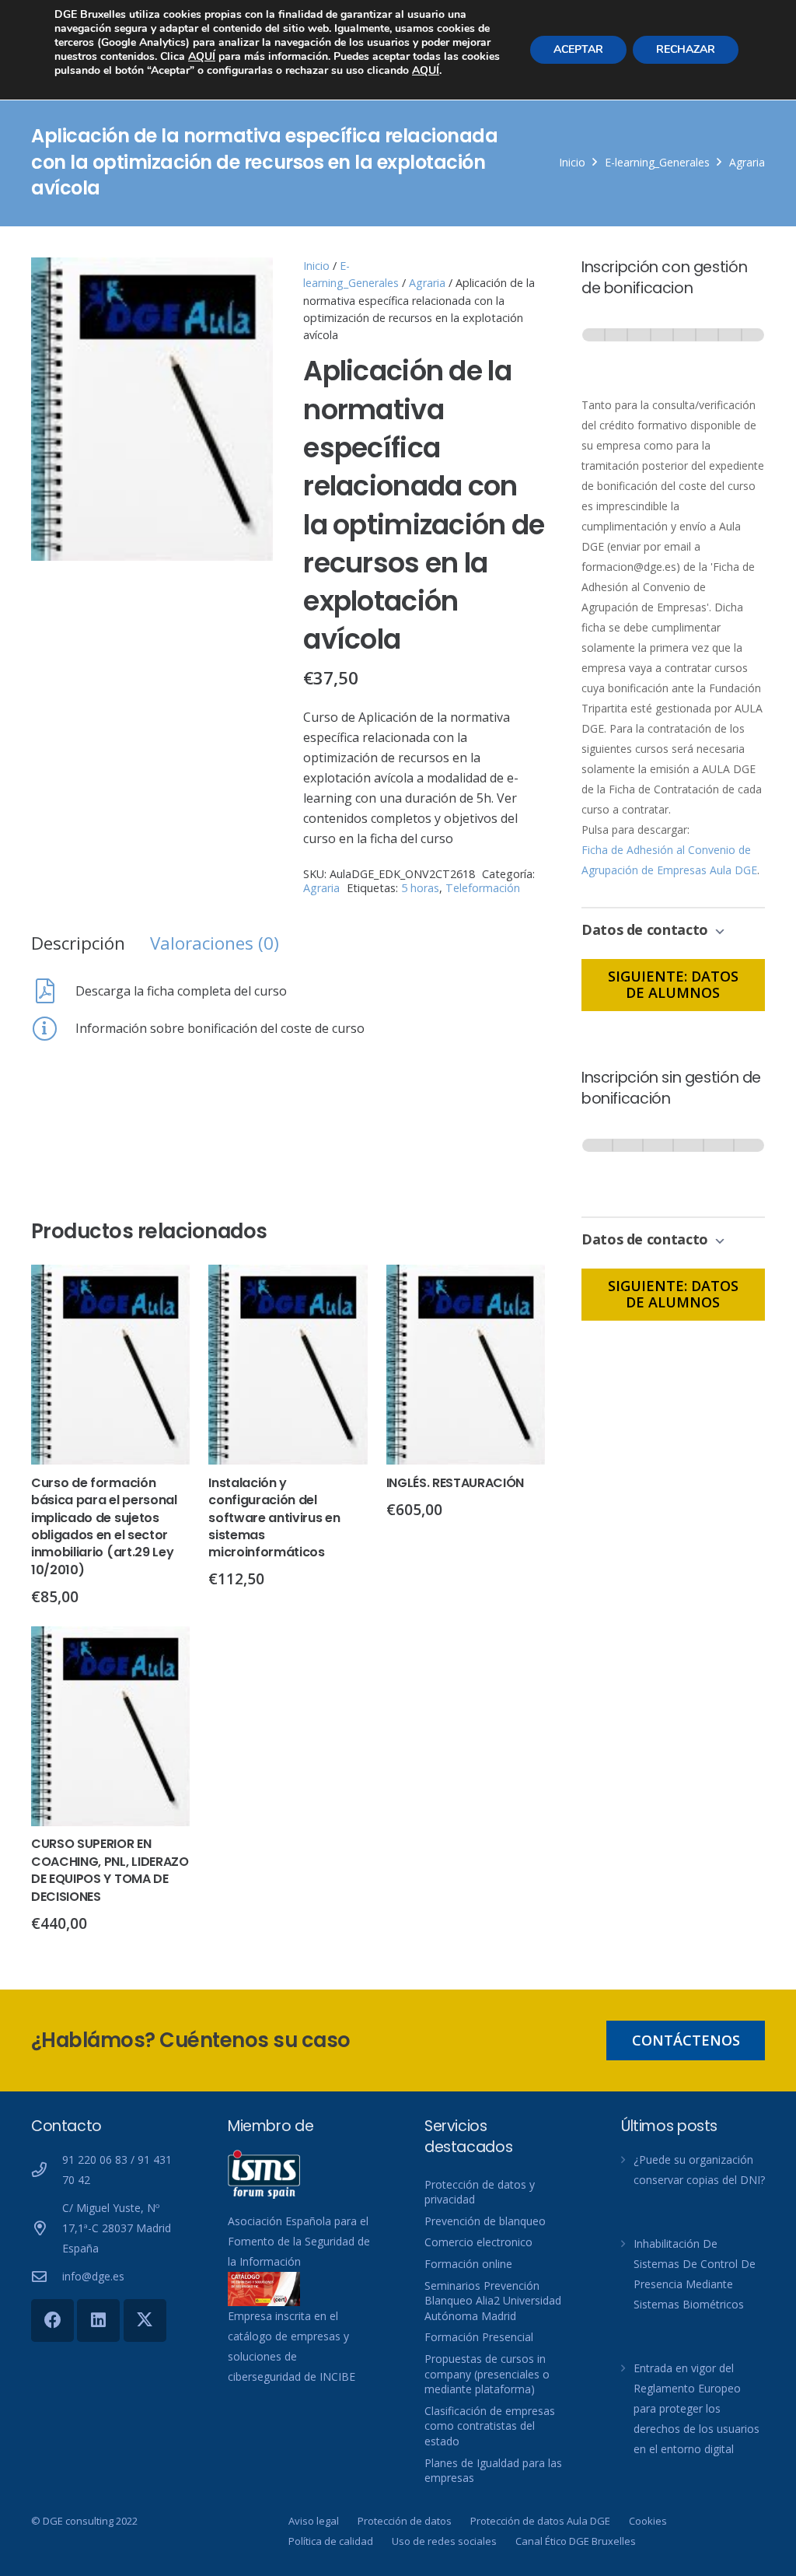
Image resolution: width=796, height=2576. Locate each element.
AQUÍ (202, 56)
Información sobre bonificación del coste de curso (220, 1028)
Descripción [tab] (78, 943)
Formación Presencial (479, 2337)
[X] (145, 2320)
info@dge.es (93, 2276)
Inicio (572, 162)
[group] (673, 350)
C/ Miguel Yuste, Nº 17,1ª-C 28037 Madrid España (117, 2228)
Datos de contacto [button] (647, 929)
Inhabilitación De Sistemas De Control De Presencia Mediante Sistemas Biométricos (695, 2274)
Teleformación (483, 888)
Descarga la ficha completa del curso (181, 991)
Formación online (468, 2264)
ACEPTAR (578, 49)
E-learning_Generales (657, 162)
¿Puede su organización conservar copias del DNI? (699, 2170)
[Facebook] (52, 2320)
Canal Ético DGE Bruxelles (576, 2541)
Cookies (648, 2521)
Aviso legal (314, 2521)
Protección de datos (405, 2521)
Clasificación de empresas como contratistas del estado (490, 2426)
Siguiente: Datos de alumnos (673, 985)
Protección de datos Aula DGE (540, 2521)
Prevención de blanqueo (485, 2221)
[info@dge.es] (47, 2276)
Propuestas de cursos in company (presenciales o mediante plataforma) (487, 2374)
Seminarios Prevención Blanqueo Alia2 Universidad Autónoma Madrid (493, 2301)
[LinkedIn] (98, 2320)
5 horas (420, 888)
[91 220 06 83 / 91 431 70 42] (47, 2170)
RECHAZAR (686, 49)
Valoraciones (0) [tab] (215, 943)
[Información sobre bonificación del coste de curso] (53, 1028)
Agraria (747, 162)
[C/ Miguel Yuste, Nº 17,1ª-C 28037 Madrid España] (47, 2228)
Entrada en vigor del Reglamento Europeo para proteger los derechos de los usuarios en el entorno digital (696, 2408)
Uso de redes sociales (444, 2541)
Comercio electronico (478, 2242)
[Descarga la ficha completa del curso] (53, 991)
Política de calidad (331, 2541)
